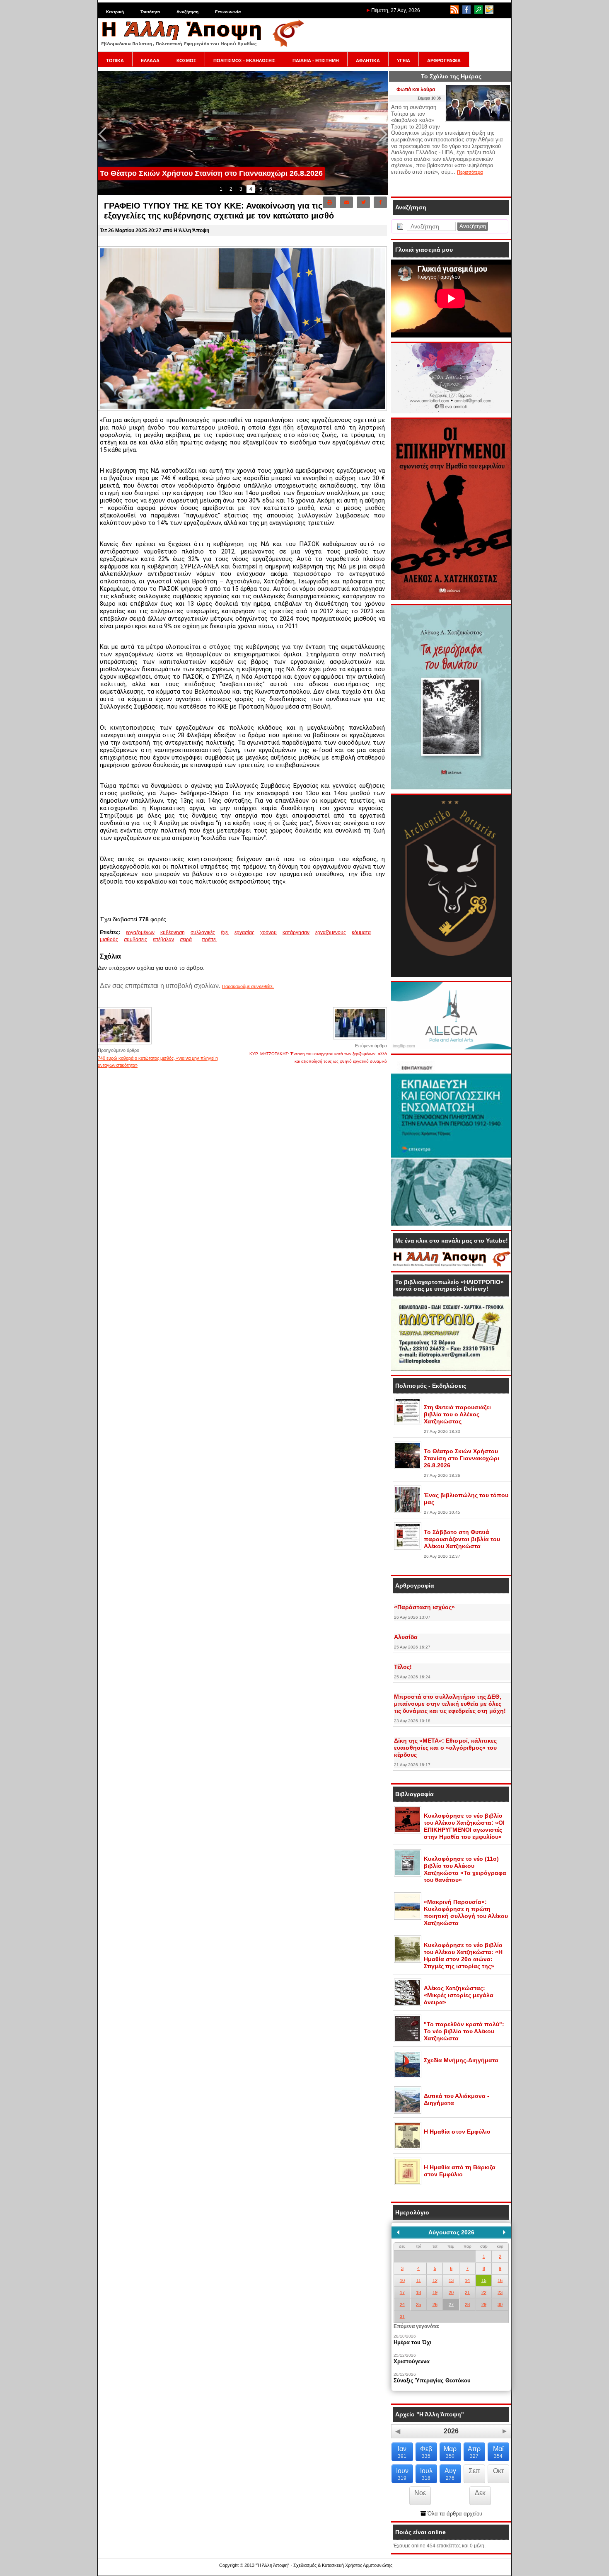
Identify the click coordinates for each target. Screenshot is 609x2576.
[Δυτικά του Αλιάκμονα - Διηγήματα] (408, 2112)
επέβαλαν (163, 940)
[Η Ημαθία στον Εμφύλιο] (408, 2148)
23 (500, 2292)
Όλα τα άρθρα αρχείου (454, 2514)
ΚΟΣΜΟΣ (186, 61)
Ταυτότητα (150, 12)
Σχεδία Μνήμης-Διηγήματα (461, 2060)
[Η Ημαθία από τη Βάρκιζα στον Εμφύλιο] (408, 2183)
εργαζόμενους (331, 932)
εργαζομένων (140, 932)
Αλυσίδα (406, 1637)
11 (419, 2280)
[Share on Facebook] (380, 202)
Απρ (474, 2452)
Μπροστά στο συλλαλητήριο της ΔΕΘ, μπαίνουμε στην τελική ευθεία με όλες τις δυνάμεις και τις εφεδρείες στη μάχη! (450, 1704)
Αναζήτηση (187, 12)
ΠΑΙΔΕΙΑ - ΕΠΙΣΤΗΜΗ (316, 61)
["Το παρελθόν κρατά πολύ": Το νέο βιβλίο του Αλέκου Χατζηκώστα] (408, 2040)
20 (451, 2292)
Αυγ (450, 2474)
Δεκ (480, 2493)
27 (451, 2304)
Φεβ (426, 2452)
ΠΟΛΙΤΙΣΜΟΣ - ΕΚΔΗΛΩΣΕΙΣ (244, 61)
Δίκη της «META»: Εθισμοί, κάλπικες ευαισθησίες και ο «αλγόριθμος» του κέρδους (445, 1748)
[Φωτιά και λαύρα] (478, 120)
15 (484, 2280)
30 (500, 2304)
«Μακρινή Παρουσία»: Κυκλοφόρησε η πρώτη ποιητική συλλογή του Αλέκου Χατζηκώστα (466, 1912)
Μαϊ (498, 2452)
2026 (451, 2431)
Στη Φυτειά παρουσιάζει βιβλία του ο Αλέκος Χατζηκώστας (457, 1414)
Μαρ (450, 2452)
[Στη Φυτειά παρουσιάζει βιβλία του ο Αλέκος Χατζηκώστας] (408, 1423)
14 (467, 2280)
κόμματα (361, 932)
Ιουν (402, 2474)
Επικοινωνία (228, 12)
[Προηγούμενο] (398, 2232)
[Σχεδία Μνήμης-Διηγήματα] (408, 2076)
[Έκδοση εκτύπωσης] (329, 202)
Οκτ (498, 2471)
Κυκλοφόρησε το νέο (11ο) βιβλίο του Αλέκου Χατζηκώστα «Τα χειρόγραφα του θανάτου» (465, 1869)
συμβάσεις (135, 940)
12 (435, 2280)
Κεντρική (115, 12)
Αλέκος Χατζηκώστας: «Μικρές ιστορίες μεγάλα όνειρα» (459, 1995)
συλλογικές (203, 932)
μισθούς (109, 940)
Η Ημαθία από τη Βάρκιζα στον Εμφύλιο (460, 2171)
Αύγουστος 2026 (451, 2232)
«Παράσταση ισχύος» (424, 1607)
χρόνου (268, 932)
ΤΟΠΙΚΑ (115, 61)
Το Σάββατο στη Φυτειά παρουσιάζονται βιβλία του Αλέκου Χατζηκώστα (462, 1539)
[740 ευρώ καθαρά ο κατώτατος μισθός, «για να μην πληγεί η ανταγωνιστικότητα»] (125, 1044)
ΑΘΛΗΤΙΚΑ (368, 61)
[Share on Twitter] (363, 202)
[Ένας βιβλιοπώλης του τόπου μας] (408, 1511)
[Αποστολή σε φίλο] (346, 202)
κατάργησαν (296, 932)
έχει (225, 932)
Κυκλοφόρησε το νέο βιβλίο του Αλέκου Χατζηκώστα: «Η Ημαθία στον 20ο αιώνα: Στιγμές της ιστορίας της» (463, 1956)
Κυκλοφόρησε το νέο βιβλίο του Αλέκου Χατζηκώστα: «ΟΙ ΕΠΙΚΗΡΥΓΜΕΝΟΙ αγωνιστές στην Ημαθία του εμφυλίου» (464, 1826)
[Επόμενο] (504, 2232)
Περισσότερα (470, 172)
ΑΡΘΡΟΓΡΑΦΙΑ (444, 61)
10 (402, 2280)
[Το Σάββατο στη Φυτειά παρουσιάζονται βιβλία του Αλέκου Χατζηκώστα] (408, 1548)
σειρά (186, 940)
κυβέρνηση (173, 932)
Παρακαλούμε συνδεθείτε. (248, 986)
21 (467, 2292)
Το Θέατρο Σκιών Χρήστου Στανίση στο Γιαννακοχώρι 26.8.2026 (462, 1458)
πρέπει (209, 940)
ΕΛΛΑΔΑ (150, 61)
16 (500, 2280)
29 (484, 2304)
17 (402, 2292)
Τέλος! (403, 1667)
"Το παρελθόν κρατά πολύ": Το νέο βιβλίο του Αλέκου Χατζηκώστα (464, 2031)
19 (435, 2292)
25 (418, 2304)
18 (418, 2292)
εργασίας (244, 932)
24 (402, 2304)
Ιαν (402, 2452)
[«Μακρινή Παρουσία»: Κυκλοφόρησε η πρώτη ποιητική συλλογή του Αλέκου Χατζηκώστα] (408, 1918)
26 (435, 2304)
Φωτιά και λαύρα (416, 90)
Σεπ (474, 2471)
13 (451, 2280)
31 (402, 2316)
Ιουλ (426, 2474)
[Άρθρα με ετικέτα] (200, 940)
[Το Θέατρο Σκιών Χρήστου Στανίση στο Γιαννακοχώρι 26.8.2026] (408, 1467)
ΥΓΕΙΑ (404, 61)
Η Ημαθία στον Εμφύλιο (457, 2132)
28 (467, 2304)
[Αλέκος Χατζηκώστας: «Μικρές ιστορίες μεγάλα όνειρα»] (408, 2004)
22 (484, 2292)
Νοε (420, 2493)
